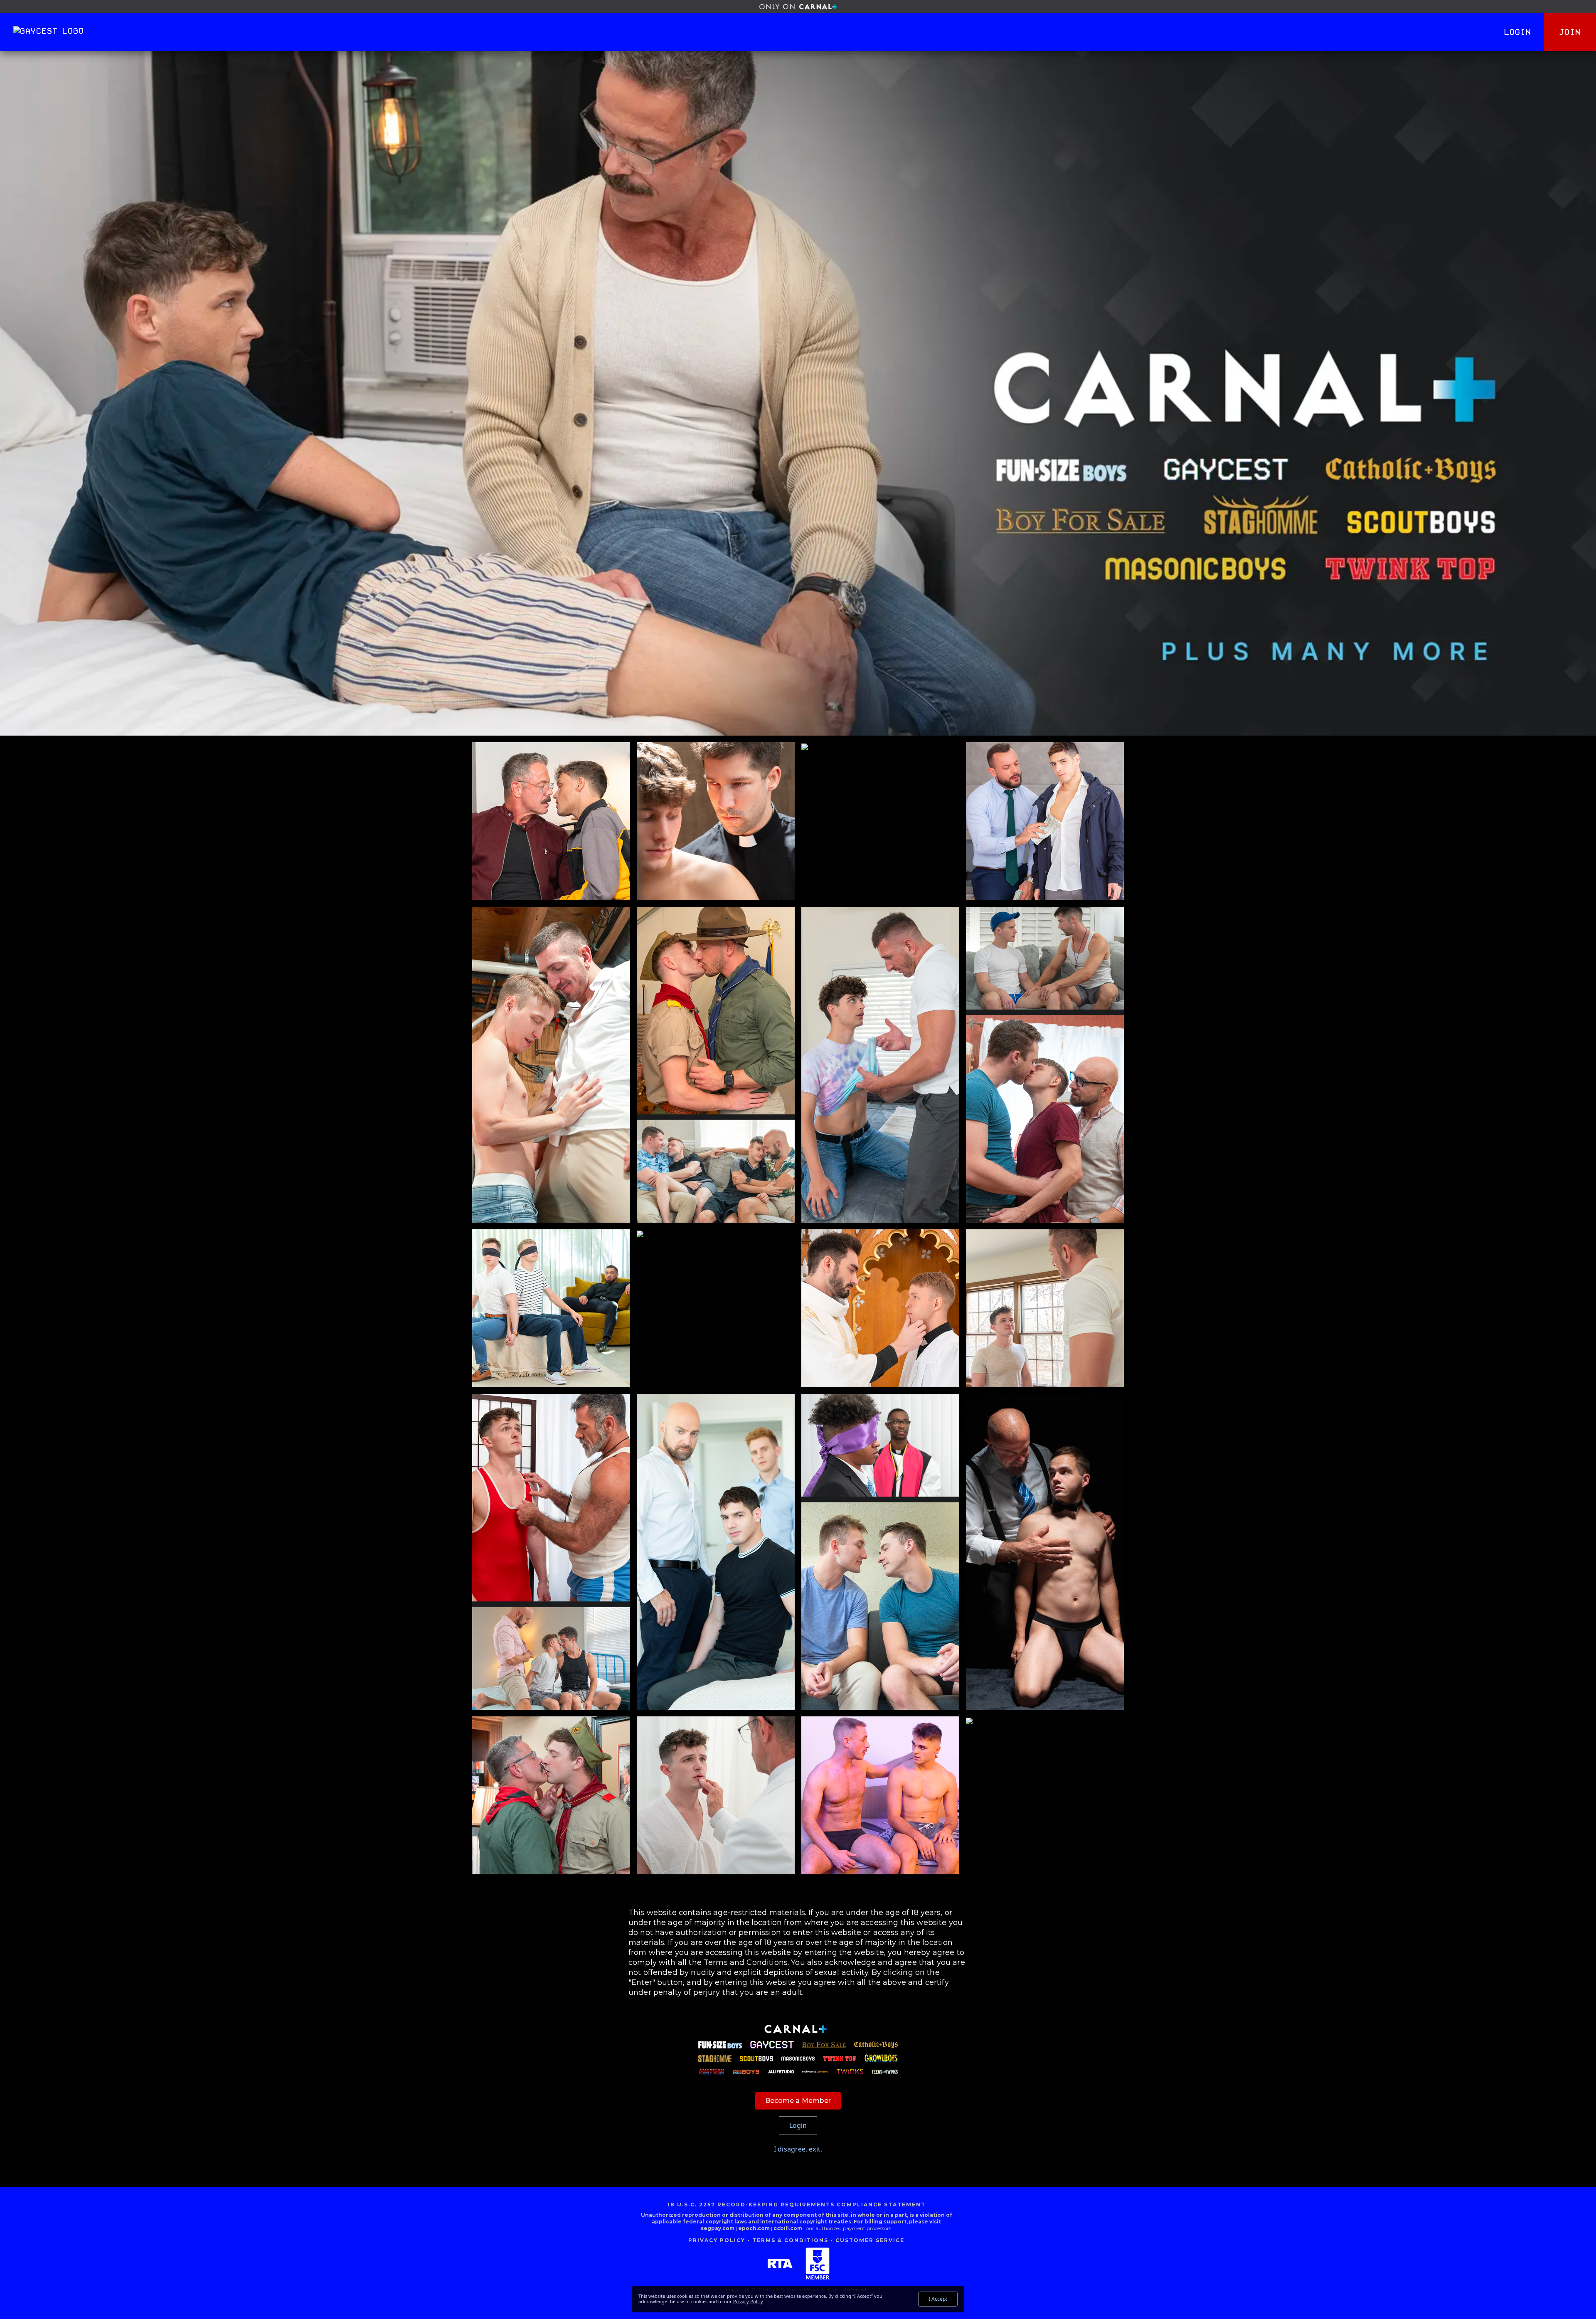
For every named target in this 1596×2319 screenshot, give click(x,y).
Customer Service (870, 2240)
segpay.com (718, 2228)
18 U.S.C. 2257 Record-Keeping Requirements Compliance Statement (797, 2205)
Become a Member (798, 2101)
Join (1570, 32)
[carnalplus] (798, 7)
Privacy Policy (717, 2240)
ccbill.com (788, 2228)
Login (1518, 32)
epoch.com (754, 2228)
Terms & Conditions (790, 2240)
